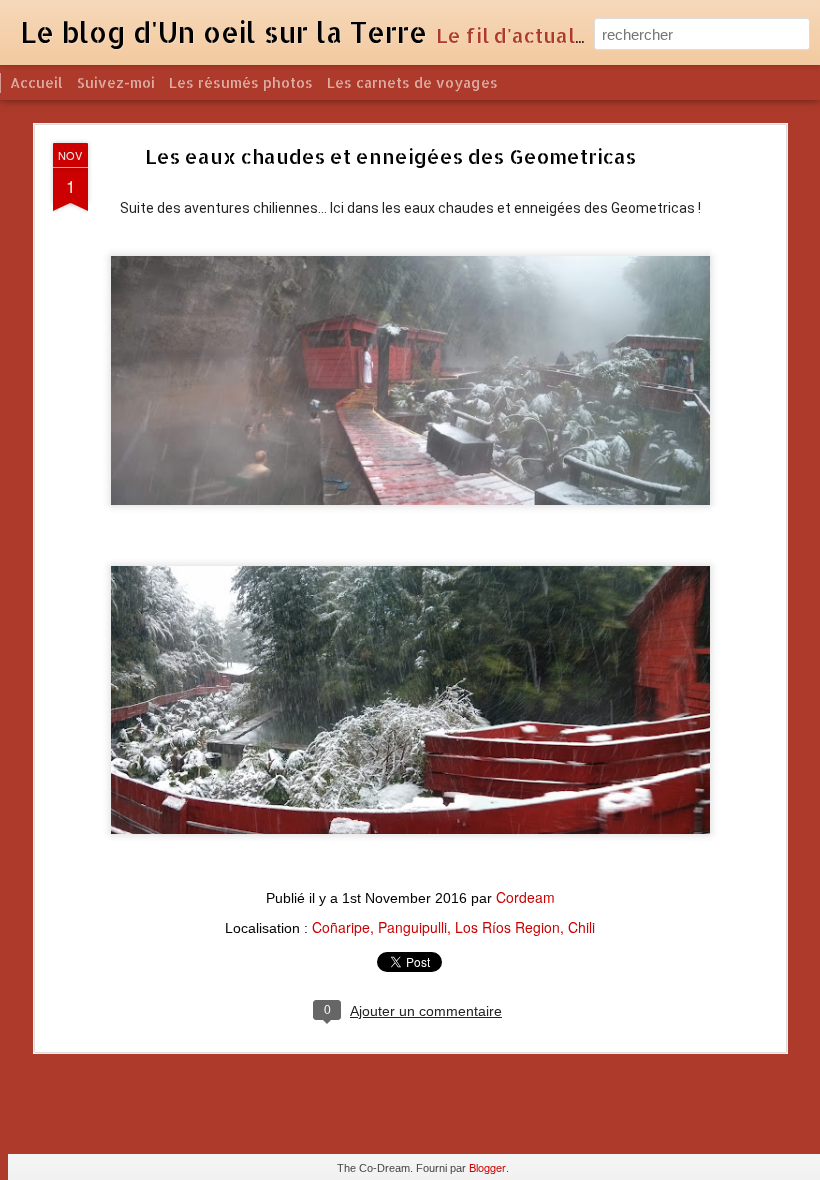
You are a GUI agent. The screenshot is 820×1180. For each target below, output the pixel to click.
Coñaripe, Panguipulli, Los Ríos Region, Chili (453, 927)
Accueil (36, 82)
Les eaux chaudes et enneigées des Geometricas (390, 156)
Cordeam (525, 897)
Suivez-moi (116, 82)
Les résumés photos (241, 82)
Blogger (487, 1167)
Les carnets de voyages (412, 82)
